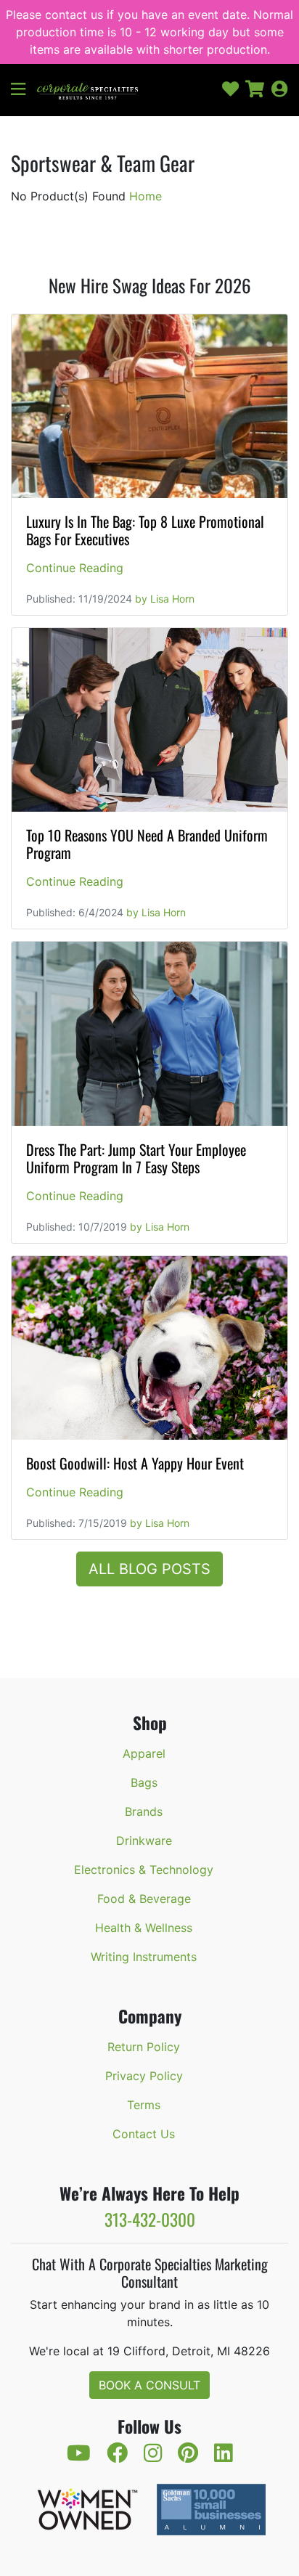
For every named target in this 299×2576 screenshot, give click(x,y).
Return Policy (144, 2047)
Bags (144, 1782)
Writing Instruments (144, 1957)
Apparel (144, 1753)
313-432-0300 (150, 2219)
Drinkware (144, 1841)
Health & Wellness (144, 1928)
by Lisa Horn (165, 599)
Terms (144, 2105)
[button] (24, 90)
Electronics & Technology (144, 1870)
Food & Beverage (144, 1899)
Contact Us (144, 2134)
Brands (144, 1811)
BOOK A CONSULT (149, 2385)
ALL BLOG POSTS (149, 1569)
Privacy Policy (144, 2076)
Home (146, 196)
